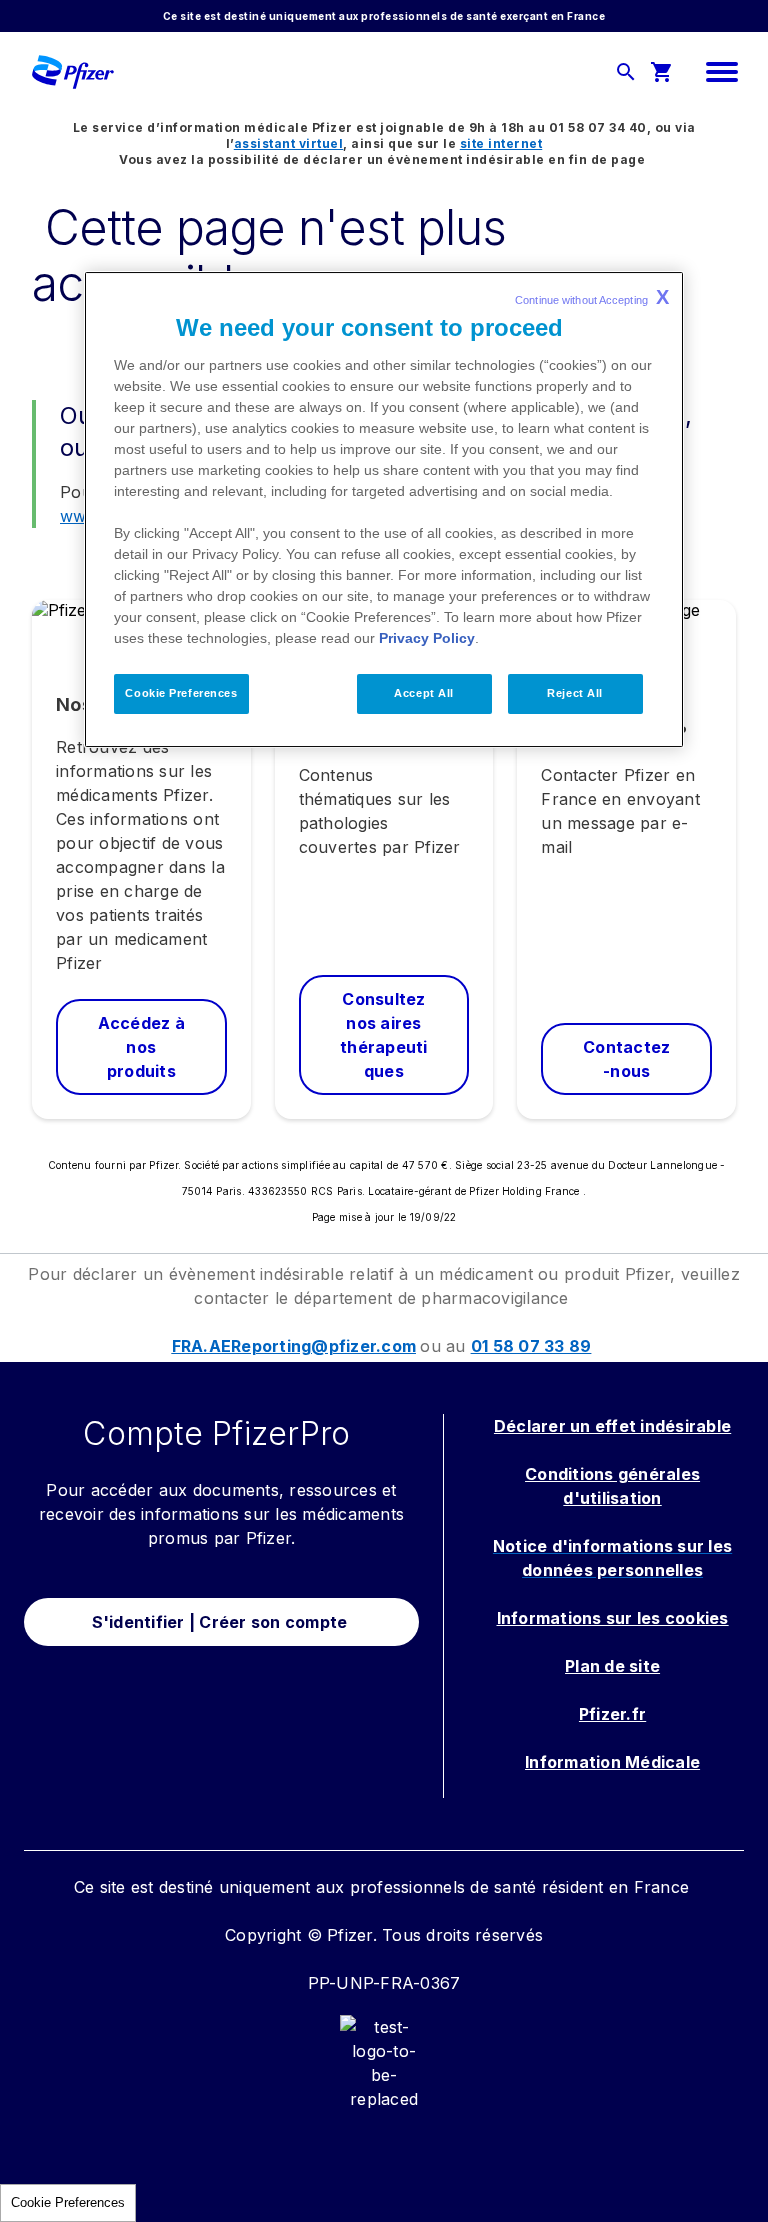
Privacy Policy (427, 638)
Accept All (424, 693)
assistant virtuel (289, 143)
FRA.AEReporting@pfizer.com (294, 1346)
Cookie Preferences (68, 2202)
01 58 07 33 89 (531, 1346)
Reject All (575, 693)
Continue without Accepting (592, 297)
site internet (501, 143)
